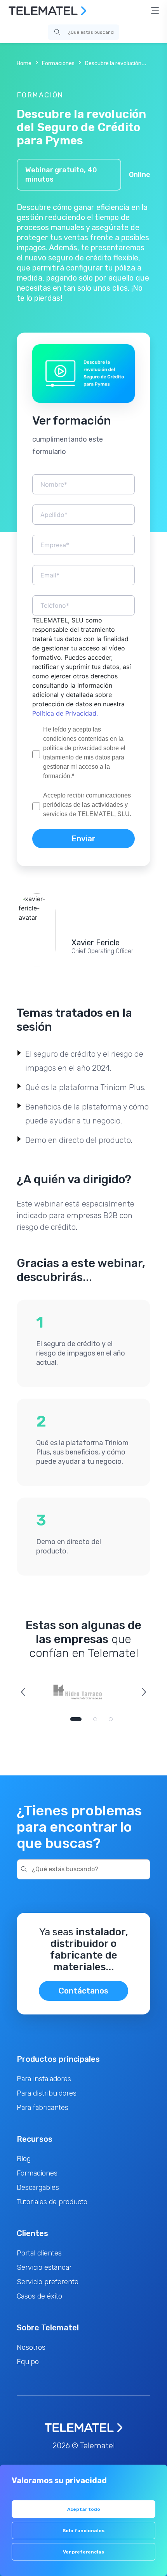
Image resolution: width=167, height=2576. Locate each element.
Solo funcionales (83, 2531)
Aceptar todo (84, 2509)
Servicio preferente (48, 2282)
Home (24, 63)
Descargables (38, 2188)
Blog (24, 2159)
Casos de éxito (39, 2296)
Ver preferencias (83, 2552)
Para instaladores (44, 2079)
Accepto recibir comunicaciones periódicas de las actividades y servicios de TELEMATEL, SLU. (87, 805)
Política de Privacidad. (65, 713)
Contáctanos (83, 1991)
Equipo (28, 2362)
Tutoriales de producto (52, 2202)
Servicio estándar (44, 2267)
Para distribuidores (47, 2093)
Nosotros (31, 2347)
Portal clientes (39, 2253)
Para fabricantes (43, 2108)
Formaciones (58, 63)
